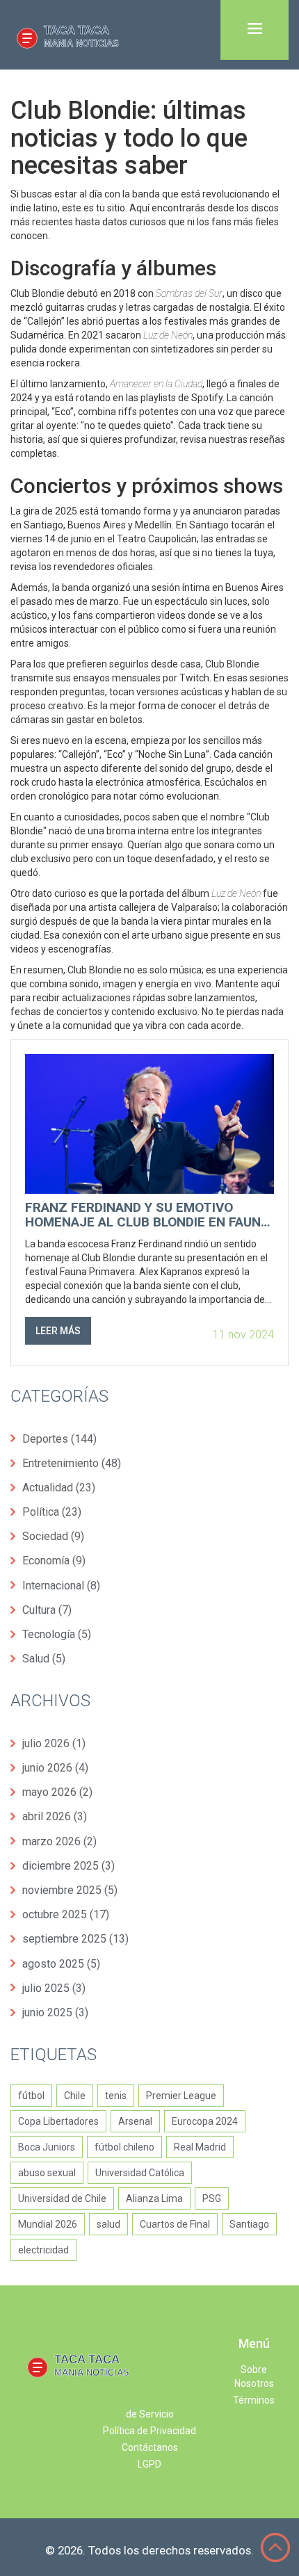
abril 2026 (55, 1816)
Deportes (59, 1439)
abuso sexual (47, 2173)
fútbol (31, 2096)
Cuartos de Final (175, 2224)
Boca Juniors (47, 2147)
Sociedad (53, 1536)
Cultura (47, 1610)
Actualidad (59, 1488)
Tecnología (57, 1634)
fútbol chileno (124, 2147)
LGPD (149, 2464)
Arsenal (135, 2121)
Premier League (181, 2096)
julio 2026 (54, 1743)
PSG (212, 2198)
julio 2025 (54, 1988)
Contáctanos (150, 2447)
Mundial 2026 (48, 2224)
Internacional (61, 1586)
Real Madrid (200, 2147)
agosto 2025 (61, 1964)
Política (52, 1512)
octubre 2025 (66, 1914)
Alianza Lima (154, 2198)
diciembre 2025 (68, 1866)
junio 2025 (55, 2012)
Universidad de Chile (62, 2198)
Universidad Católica (140, 2173)
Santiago (249, 2224)
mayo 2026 (57, 1792)
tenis (116, 2096)
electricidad (43, 2250)
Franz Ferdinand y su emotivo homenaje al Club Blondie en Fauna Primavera (147, 1215)
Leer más (58, 1331)
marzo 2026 (59, 1841)
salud (108, 2224)
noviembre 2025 (70, 1890)
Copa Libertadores (58, 2121)
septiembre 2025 (75, 1939)
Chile (75, 2096)
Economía (54, 1561)
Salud (44, 1659)
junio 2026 (55, 1768)
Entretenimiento (72, 1463)
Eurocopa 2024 (205, 2121)
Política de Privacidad (149, 2431)
